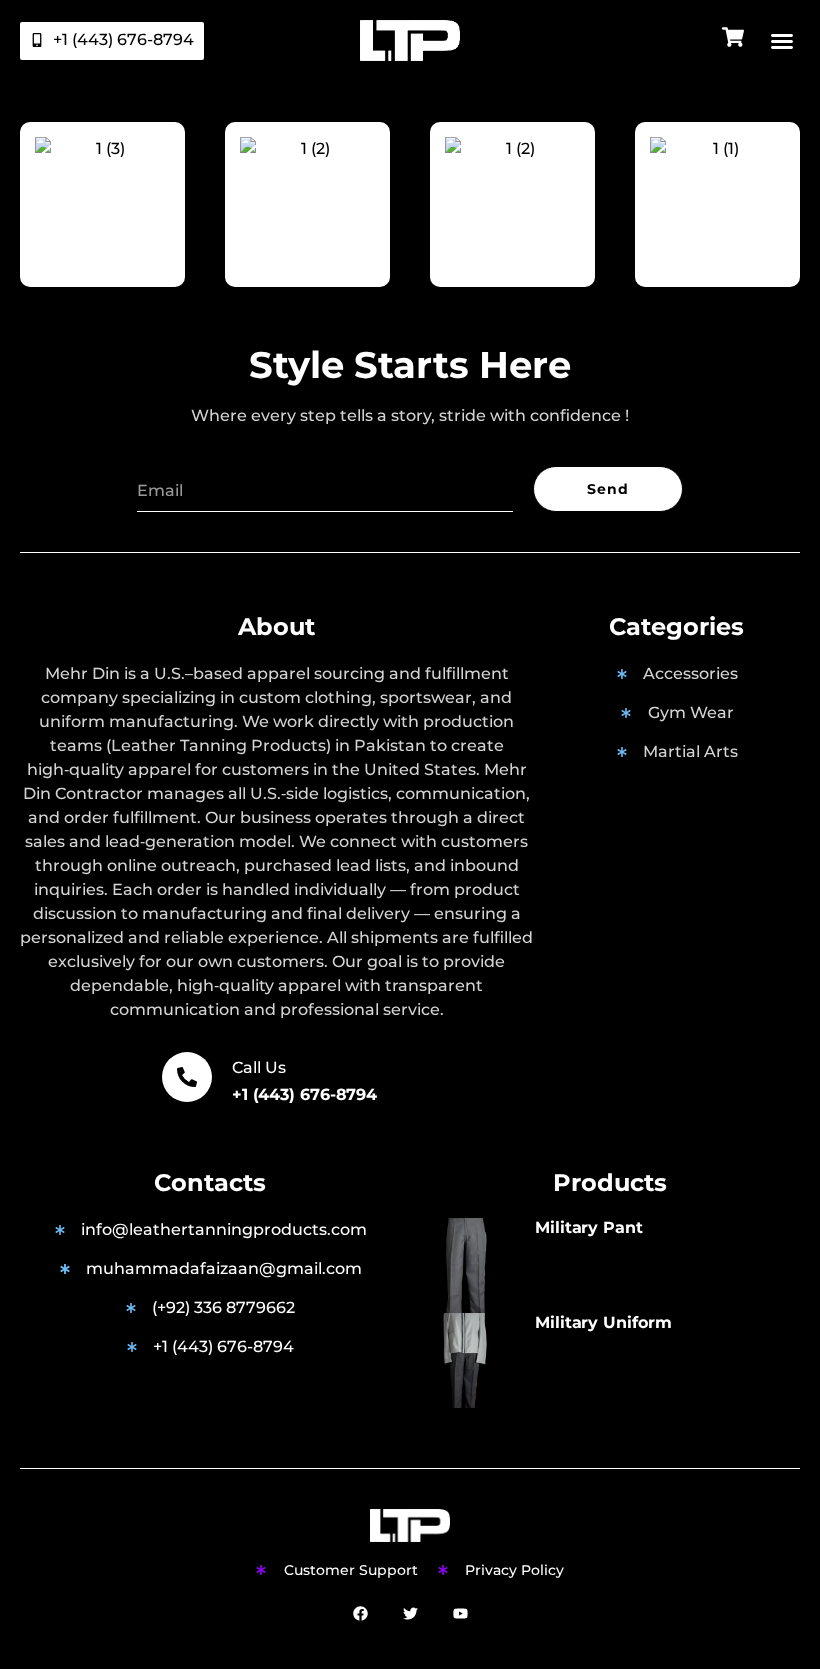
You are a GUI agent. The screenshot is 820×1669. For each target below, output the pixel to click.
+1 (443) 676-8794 (304, 1094)
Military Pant (589, 1227)
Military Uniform (603, 1322)
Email (160, 459)
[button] (782, 41)
